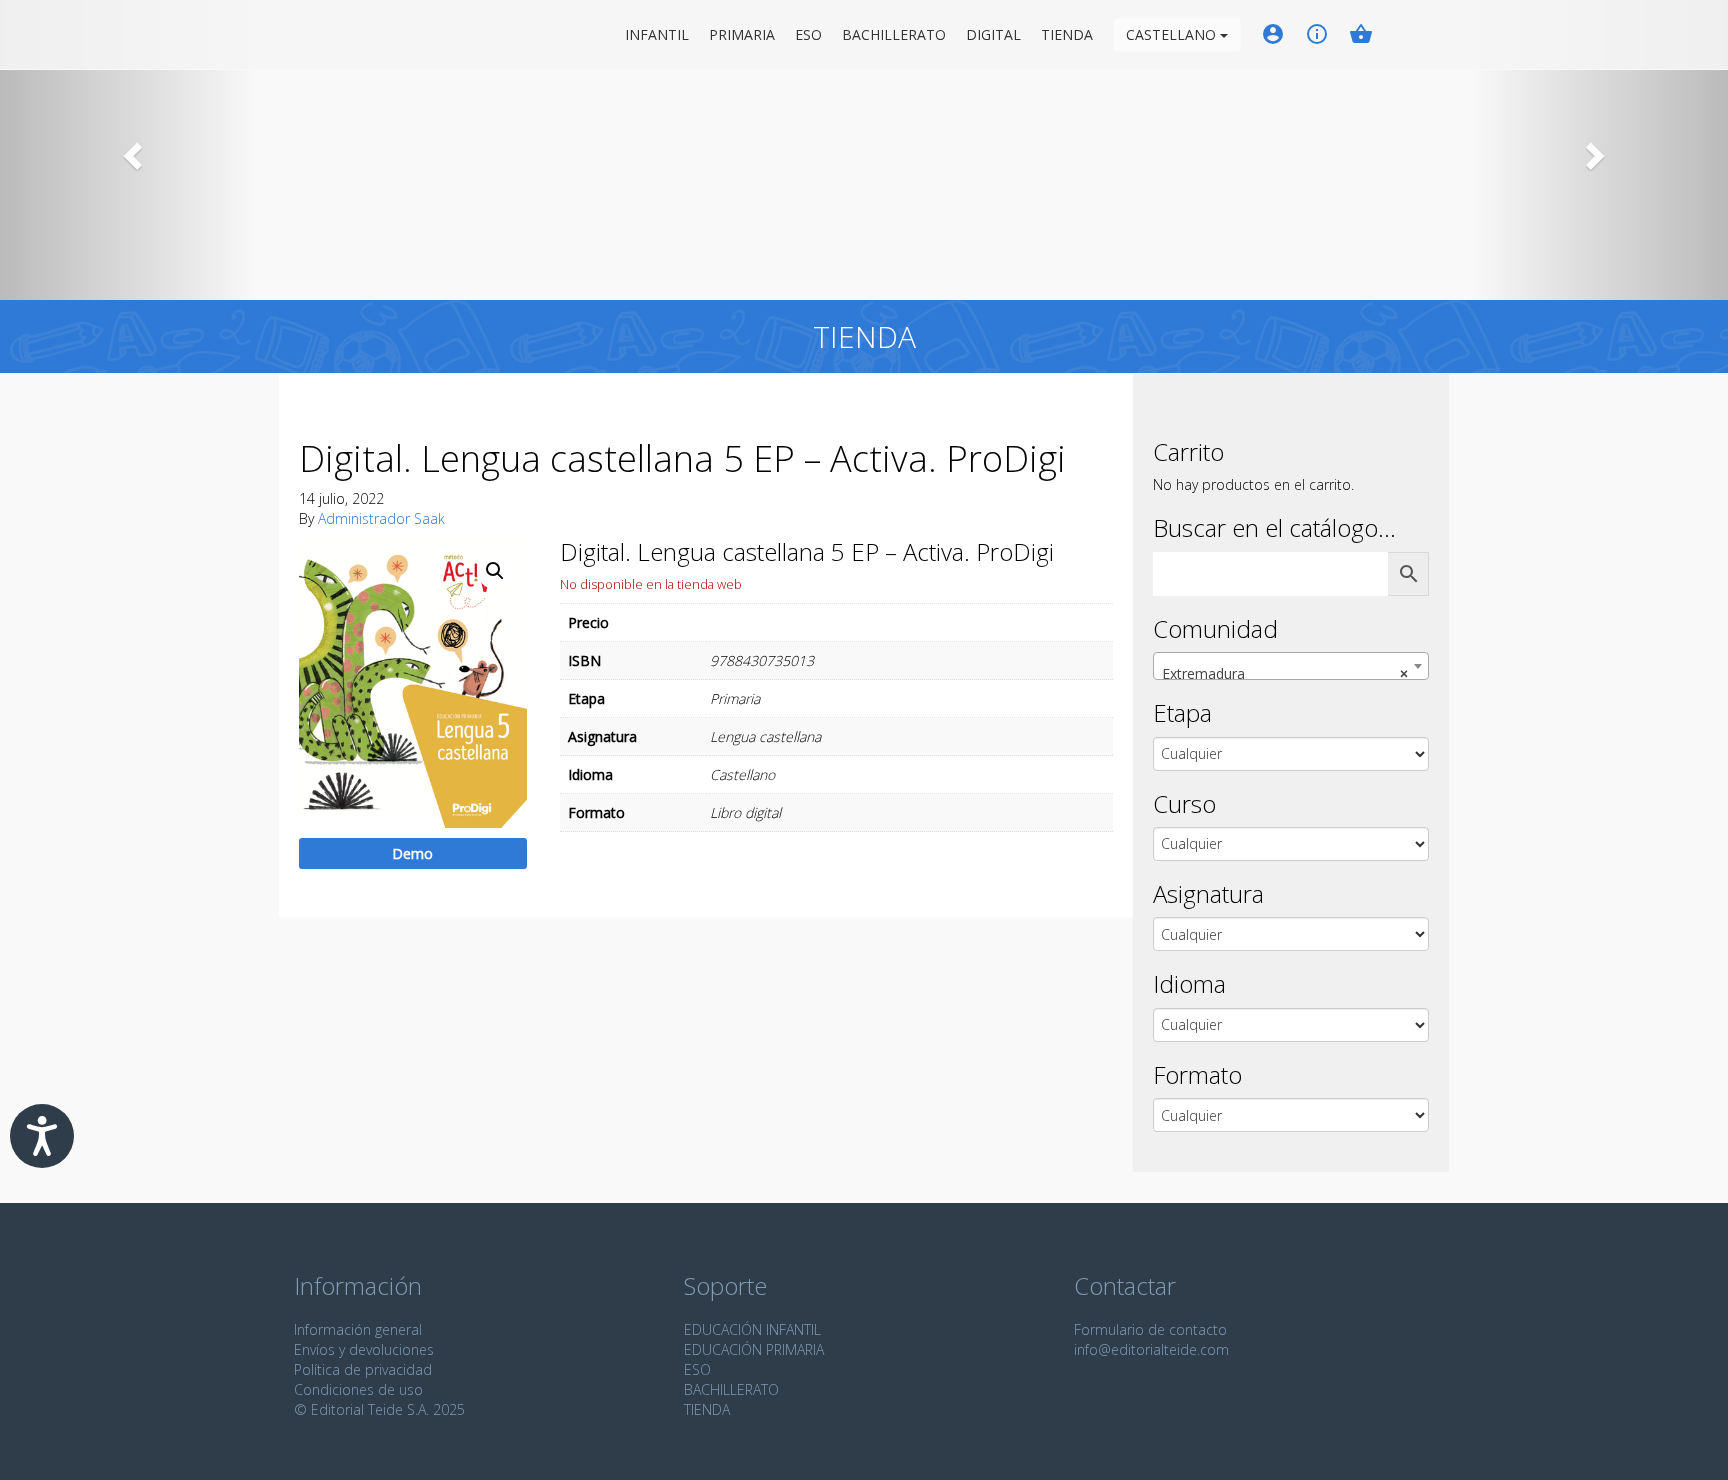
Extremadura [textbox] (1285, 673)
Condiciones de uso (358, 1389)
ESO (808, 34)
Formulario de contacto (1150, 1329)
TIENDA (707, 1409)
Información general (358, 1329)
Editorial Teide (312, 34)
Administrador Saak (381, 518)
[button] (129, 150)
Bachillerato (894, 34)
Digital (993, 34)
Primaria (742, 34)
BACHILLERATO (731, 1389)
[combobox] (1291, 666)
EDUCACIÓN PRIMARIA (754, 1349)
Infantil (657, 34)
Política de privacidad (363, 1369)
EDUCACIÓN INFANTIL (752, 1329)
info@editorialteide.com (1151, 1349)
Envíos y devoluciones (364, 1349)
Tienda (1067, 34)
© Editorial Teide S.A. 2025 (379, 1409)
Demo (412, 853)
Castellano (1173, 34)
